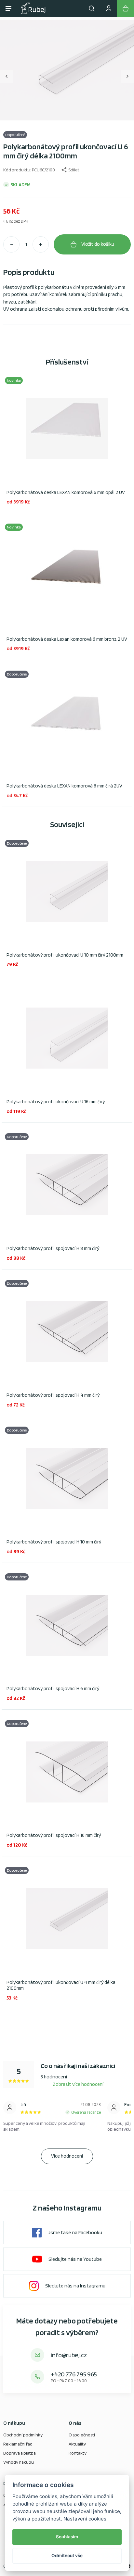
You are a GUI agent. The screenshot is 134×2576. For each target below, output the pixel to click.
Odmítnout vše (67, 2556)
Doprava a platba (20, 2453)
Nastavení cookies (85, 2519)
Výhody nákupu (19, 2462)
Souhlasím (67, 2537)
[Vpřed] (127, 76)
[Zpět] (7, 76)
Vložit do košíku (98, 244)
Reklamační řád (18, 2444)
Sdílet (74, 170)
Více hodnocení (67, 2156)
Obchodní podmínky (23, 2435)
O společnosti (82, 2435)
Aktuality (77, 2444)
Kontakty (78, 2453)
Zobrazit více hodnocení (78, 2084)
